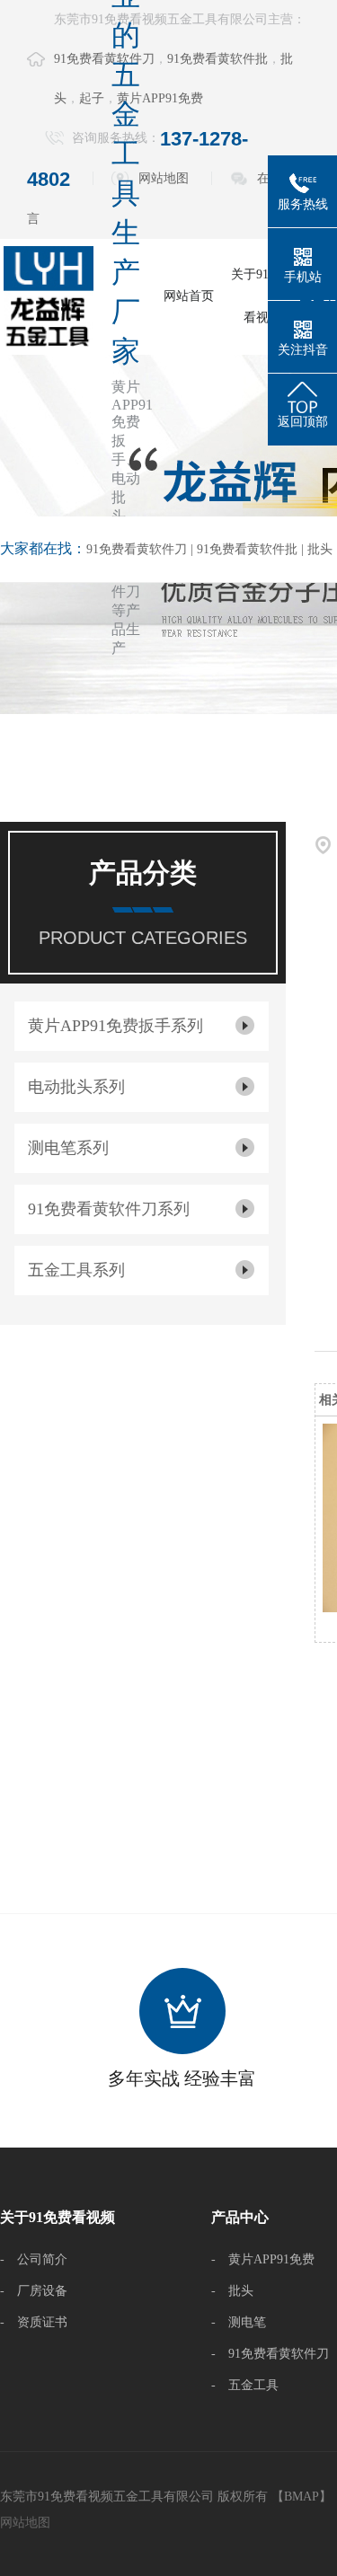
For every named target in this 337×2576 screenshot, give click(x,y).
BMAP (302, 2497)
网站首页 (189, 296)
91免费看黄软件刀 (137, 549)
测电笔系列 (68, 1148)
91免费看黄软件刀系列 (109, 1209)
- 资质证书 (34, 2322)
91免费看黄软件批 (217, 59)
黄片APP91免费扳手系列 (115, 1026)
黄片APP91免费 (160, 98)
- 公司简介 (34, 2259)
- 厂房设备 (34, 2291)
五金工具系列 (76, 1270)
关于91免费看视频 (262, 296)
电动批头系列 (76, 1087)
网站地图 (164, 178)
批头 (320, 549)
